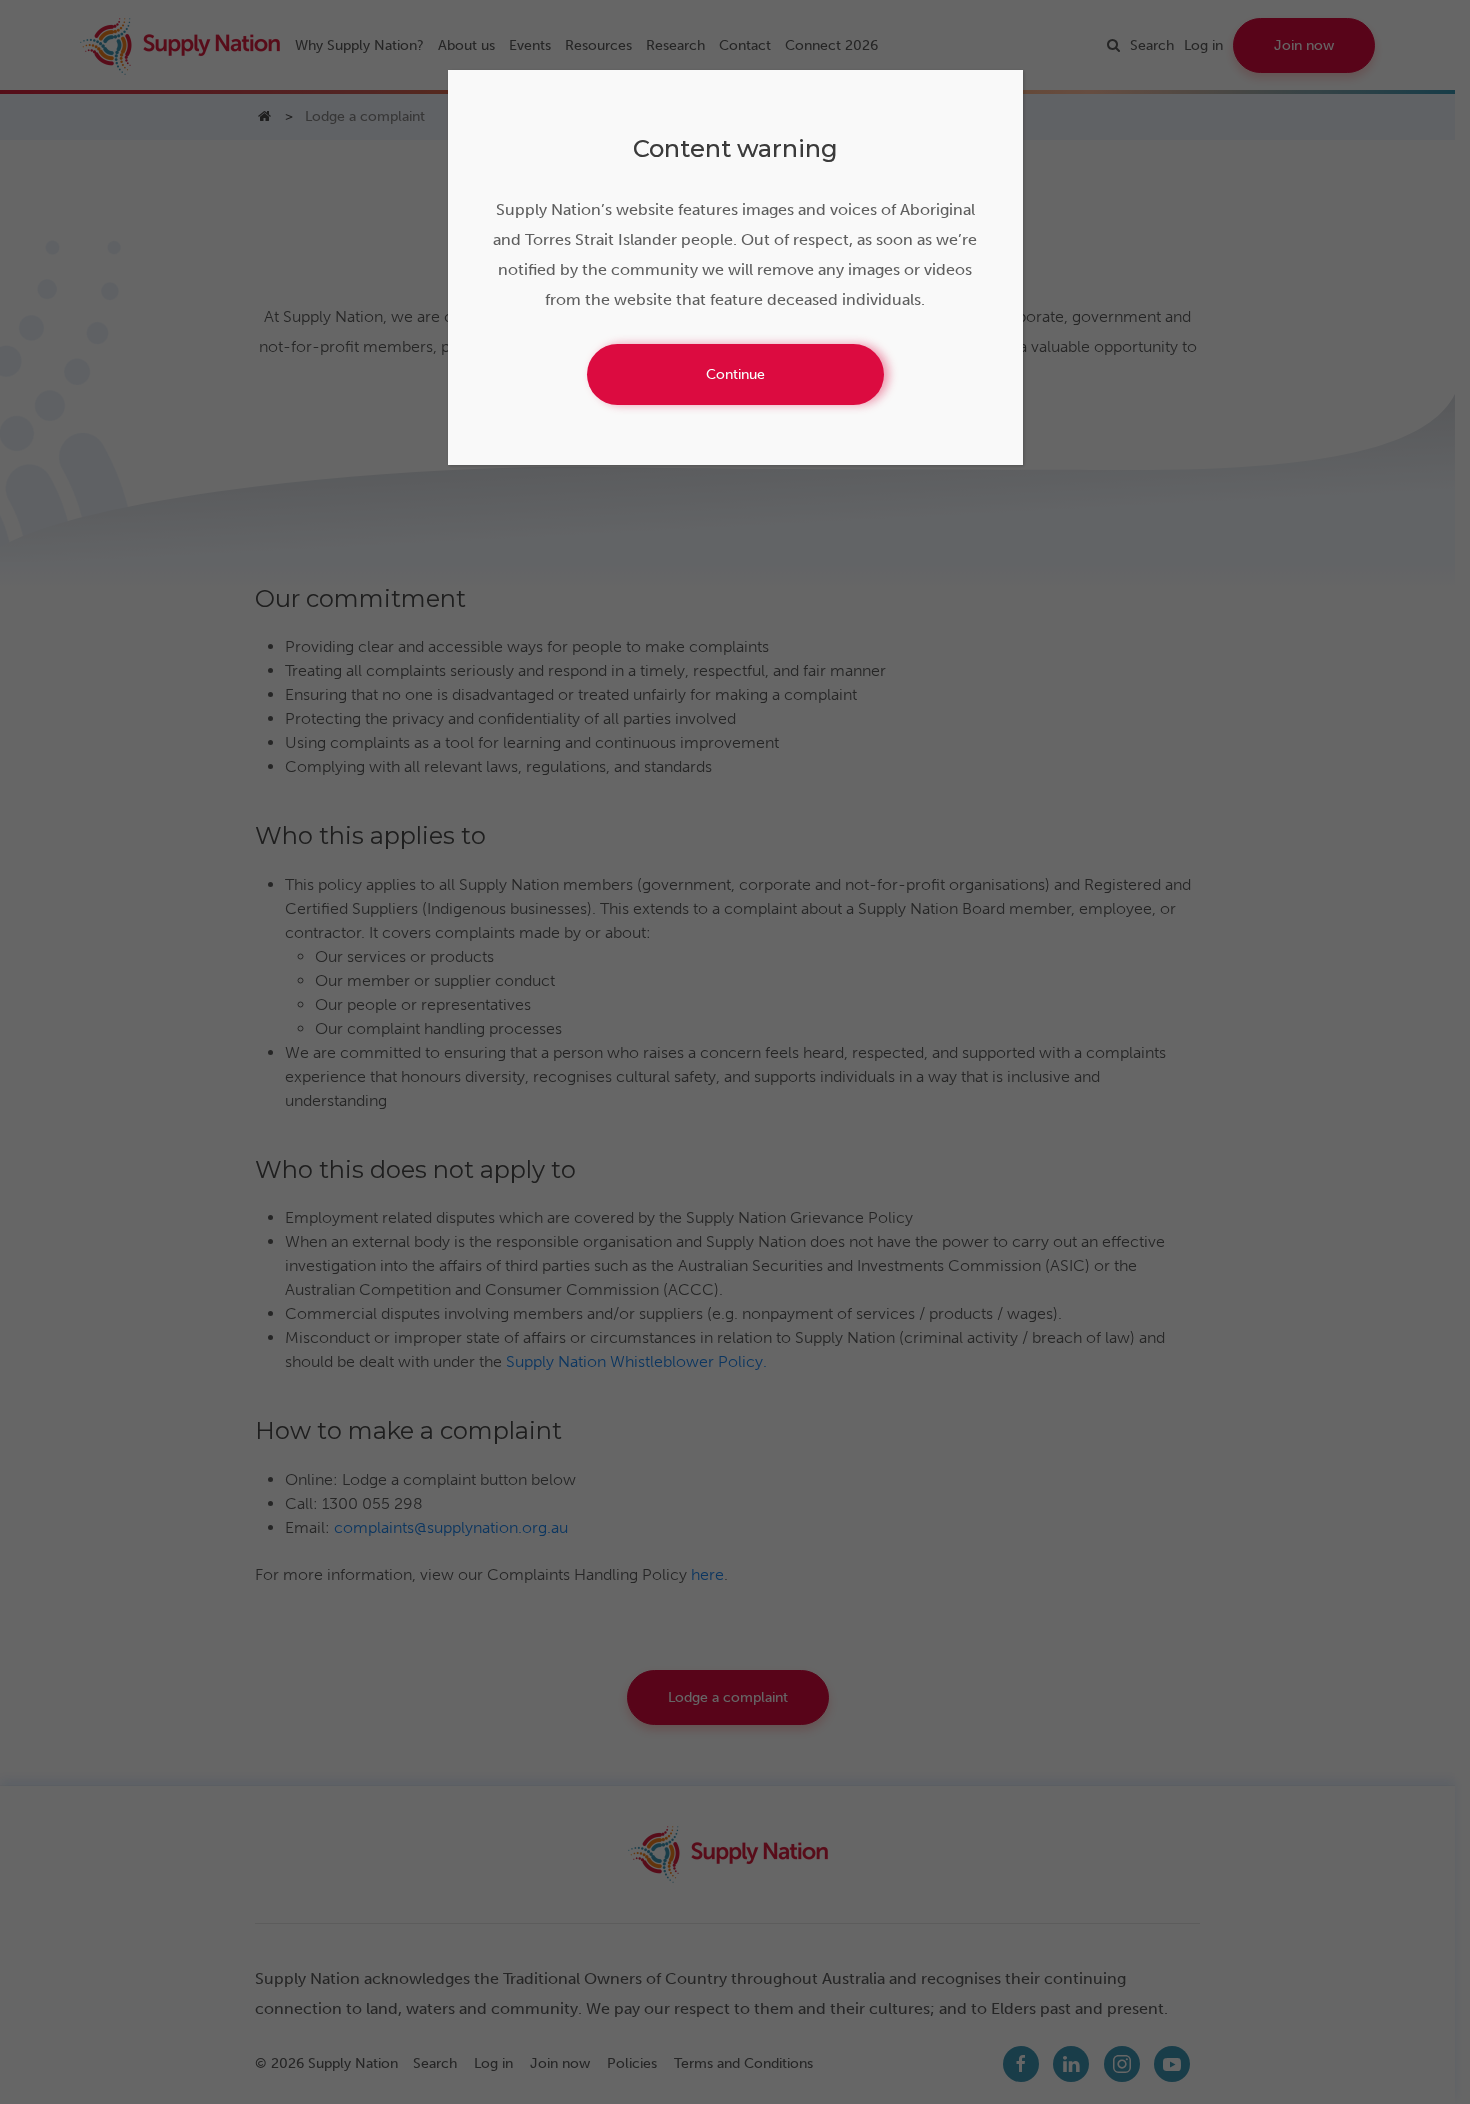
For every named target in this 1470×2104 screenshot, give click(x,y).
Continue (735, 374)
